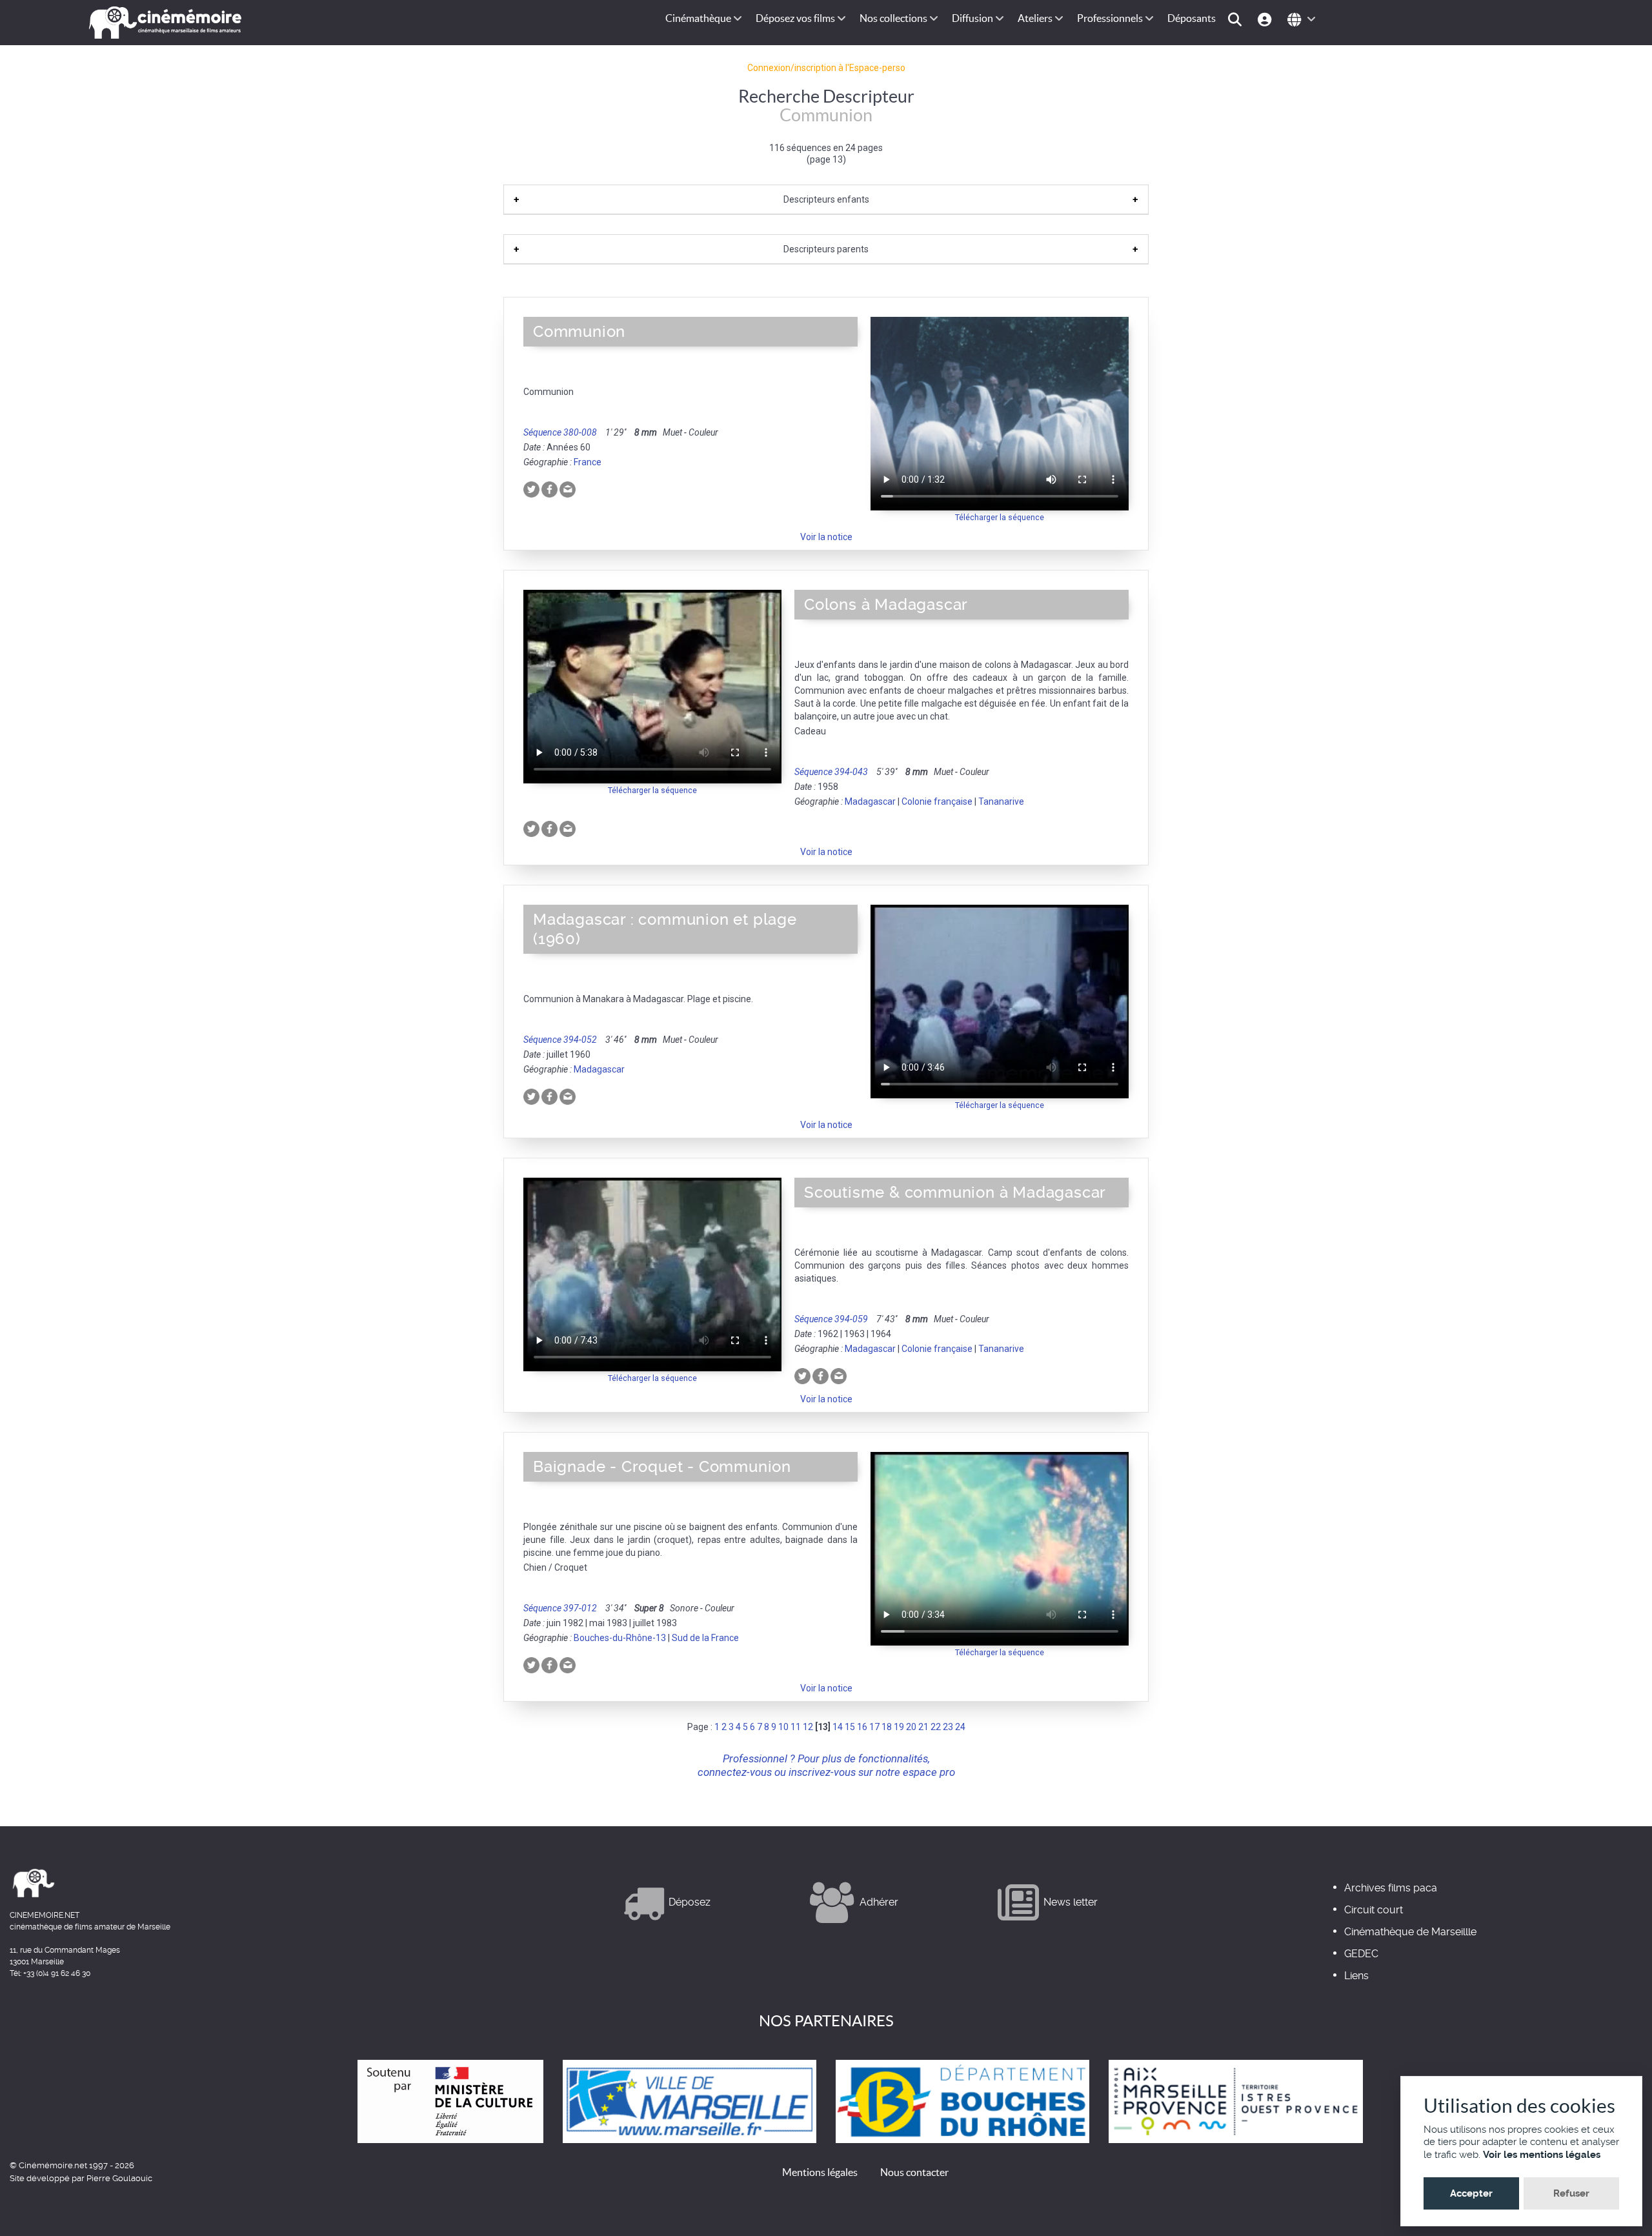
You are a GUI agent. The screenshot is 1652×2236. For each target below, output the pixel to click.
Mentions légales (820, 2172)
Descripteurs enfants (826, 199)
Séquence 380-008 (560, 432)
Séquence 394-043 (831, 772)
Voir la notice (826, 537)
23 (948, 1727)
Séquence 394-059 (831, 1319)
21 (923, 1727)
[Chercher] (1237, 18)
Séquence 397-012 (560, 1608)
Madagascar (870, 801)
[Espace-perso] (1266, 18)
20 (911, 1727)
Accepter (1471, 2193)
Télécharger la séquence (1000, 517)
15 (850, 1727)
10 (783, 1727)
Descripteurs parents (826, 249)
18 (887, 1727)
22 (936, 1727)
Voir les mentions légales (1542, 2155)
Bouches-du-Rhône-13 (620, 1638)
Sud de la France (705, 1638)
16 (862, 1727)
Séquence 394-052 (560, 1040)
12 (808, 1727)
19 (899, 1727)
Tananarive (1001, 801)
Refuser (1571, 2193)
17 (874, 1727)
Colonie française (937, 801)
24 (960, 1727)
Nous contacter (914, 2172)
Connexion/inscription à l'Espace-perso (826, 68)
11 (796, 1727)
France (588, 462)
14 (838, 1727)
